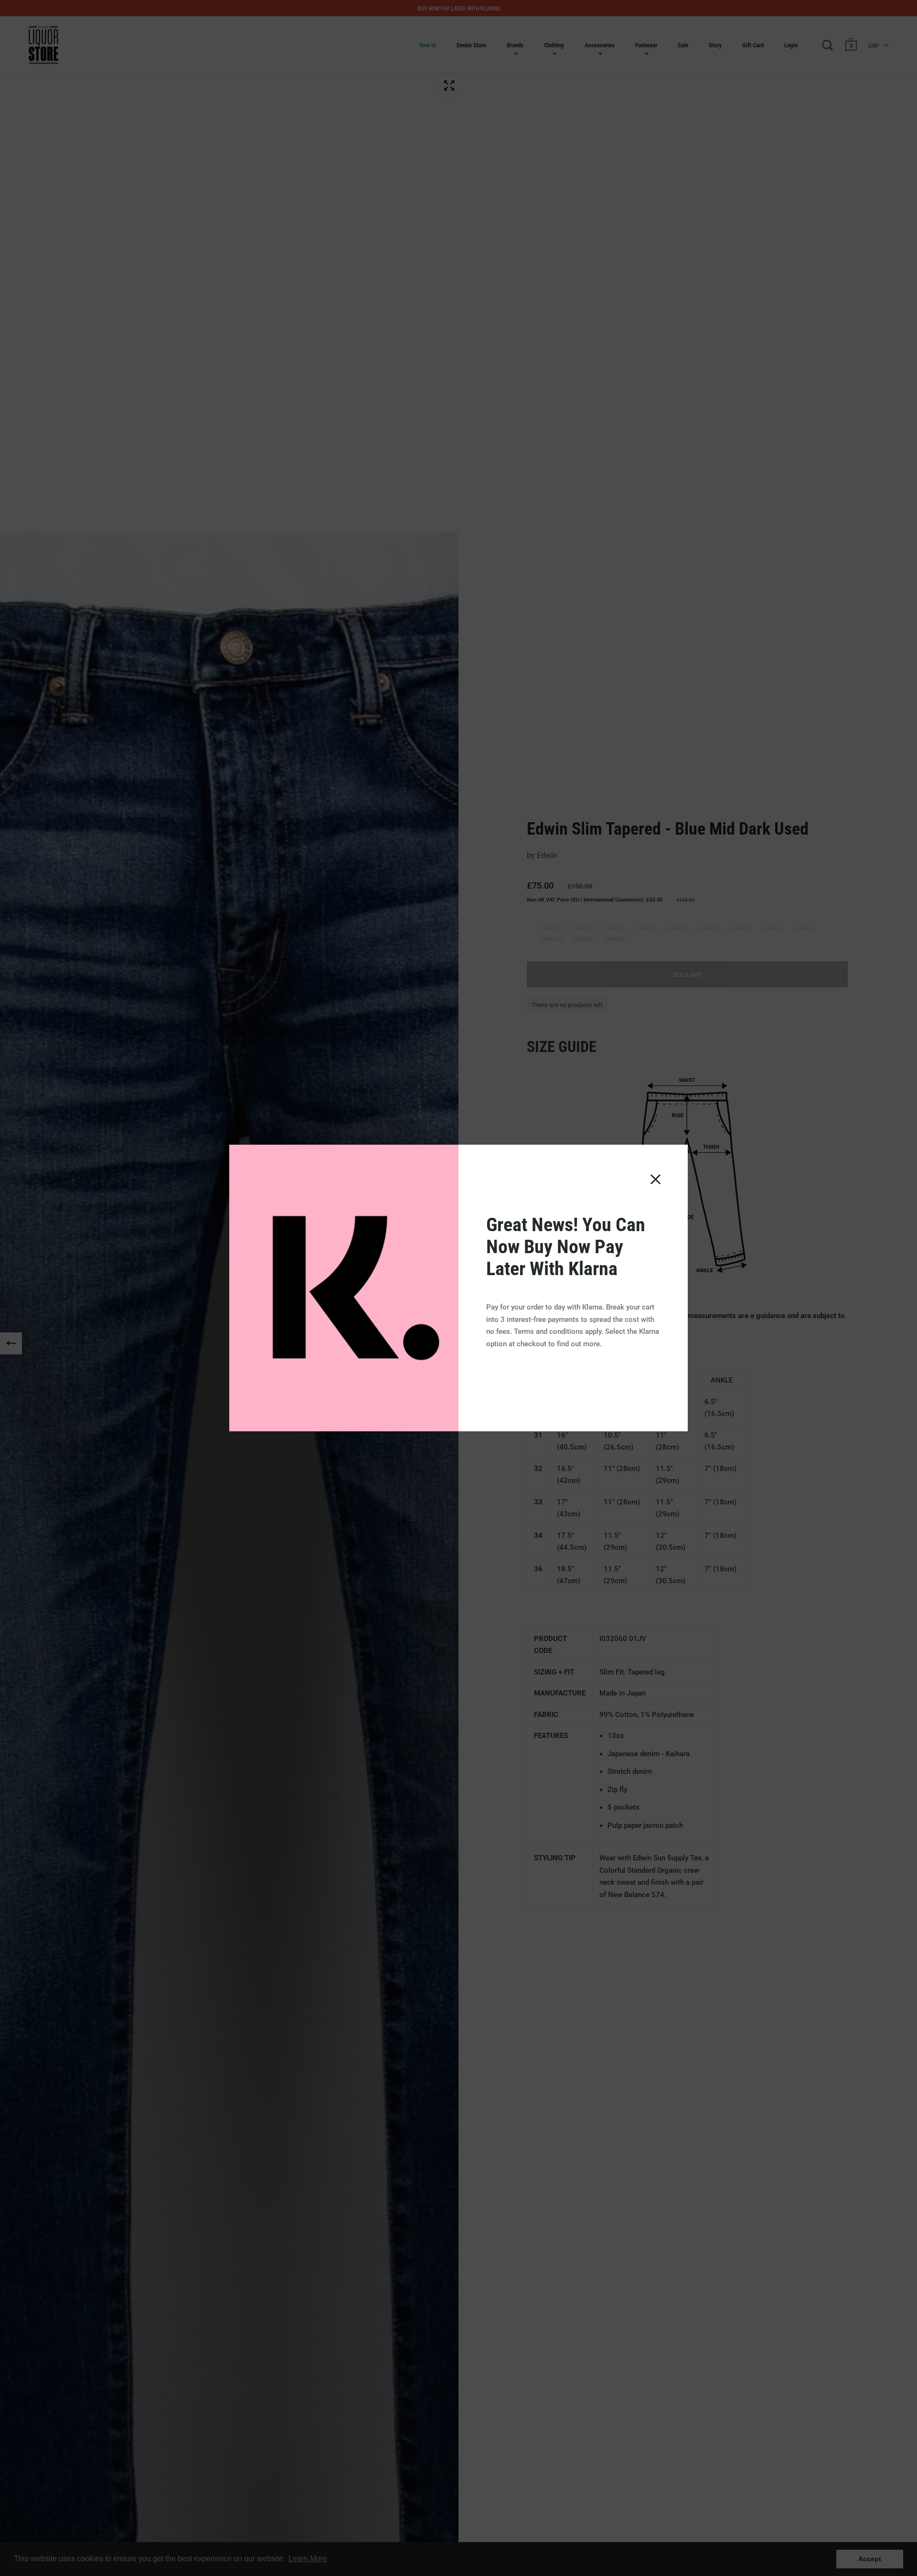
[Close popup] (656, 1179)
